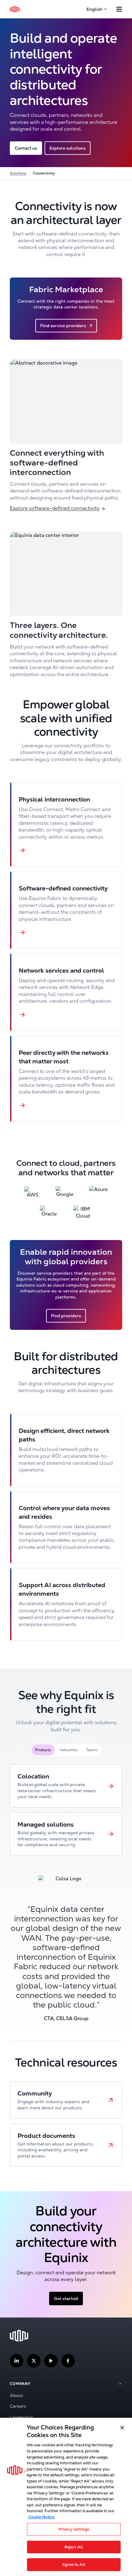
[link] (66, 1786)
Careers (18, 2406)
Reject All (74, 2547)
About (16, 2395)
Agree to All (74, 2565)
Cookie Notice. (42, 2517)
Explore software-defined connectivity (55, 508)
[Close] (122, 2428)
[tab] (43, 1750)
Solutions (18, 173)
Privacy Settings (74, 2529)
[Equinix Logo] (16, 9)
